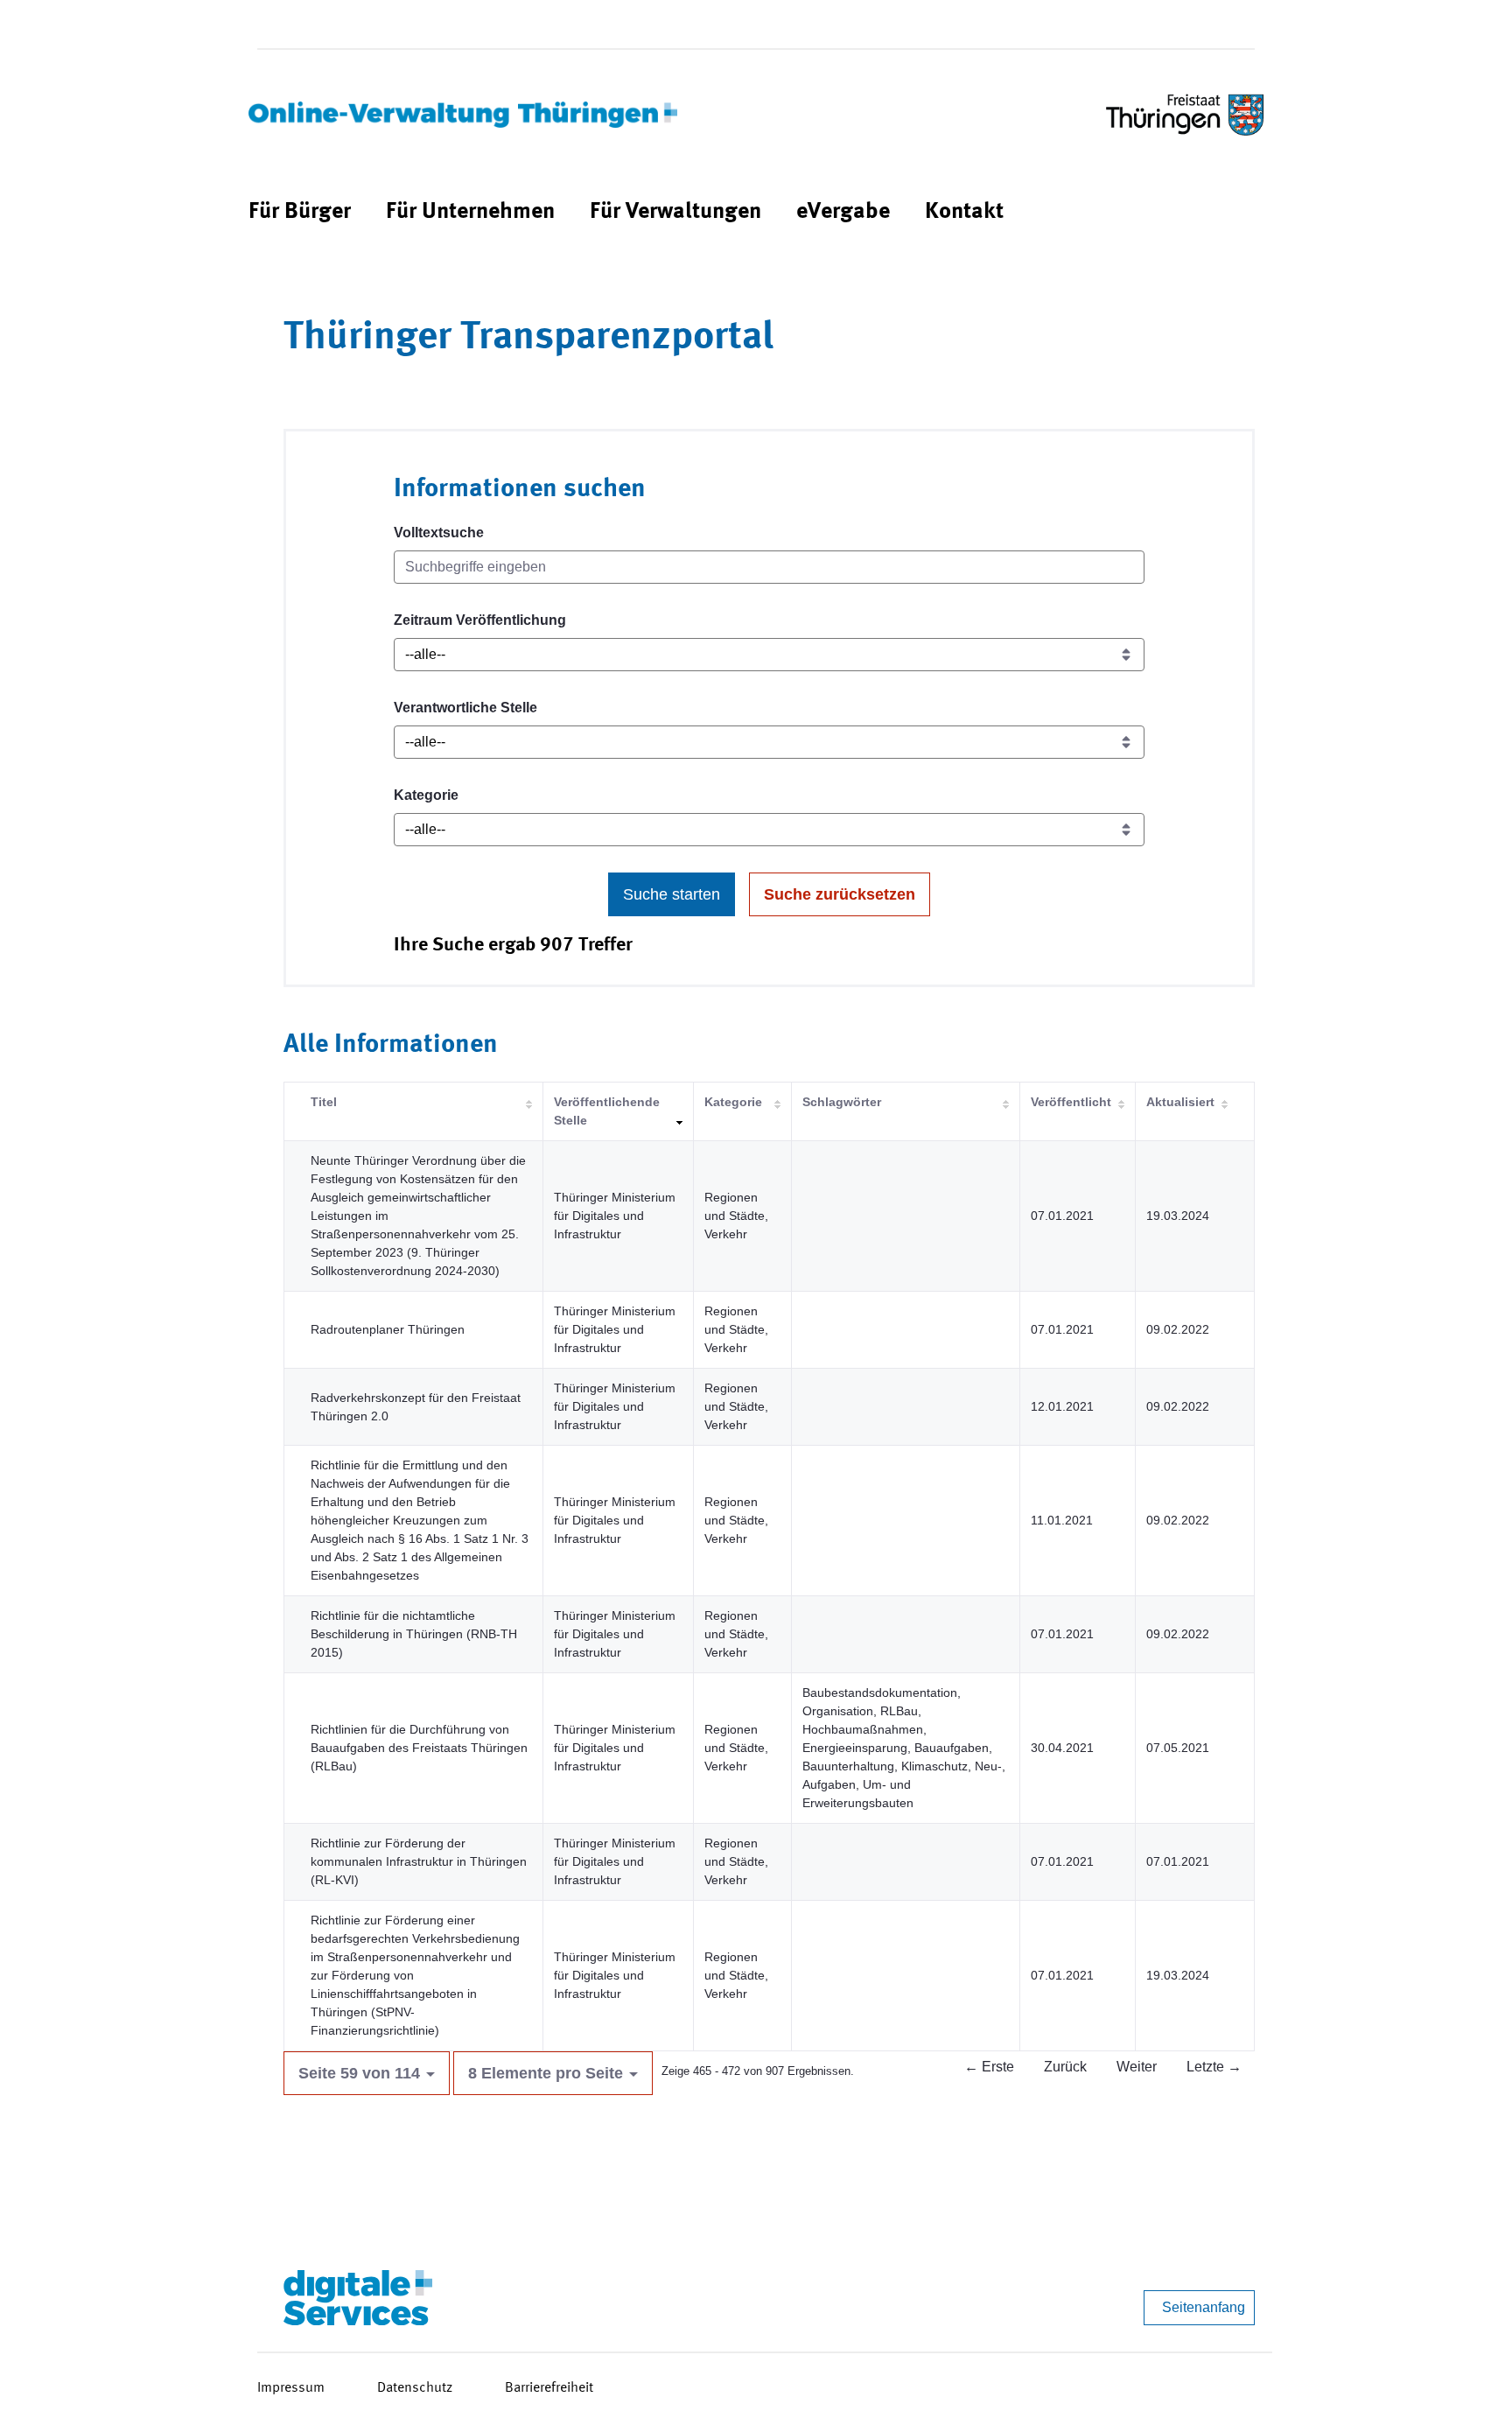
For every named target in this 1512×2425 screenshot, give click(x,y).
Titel (324, 1102)
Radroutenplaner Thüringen (388, 1329)
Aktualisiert (1180, 1102)
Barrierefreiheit (549, 2388)
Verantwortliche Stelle (465, 708)
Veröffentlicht (1071, 1102)
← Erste (989, 2067)
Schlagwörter (842, 1102)
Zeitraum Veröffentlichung (480, 620)
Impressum (291, 2388)
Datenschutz (415, 2388)
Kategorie (426, 795)
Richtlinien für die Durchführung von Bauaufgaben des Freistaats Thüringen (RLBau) (419, 1748)
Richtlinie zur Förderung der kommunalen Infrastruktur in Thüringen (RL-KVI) (419, 1861)
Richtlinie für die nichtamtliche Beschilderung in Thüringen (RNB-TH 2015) (414, 1634)
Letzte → (1214, 2067)
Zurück (1065, 2067)
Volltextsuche (439, 533)
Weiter (1137, 2067)
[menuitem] (300, 212)
